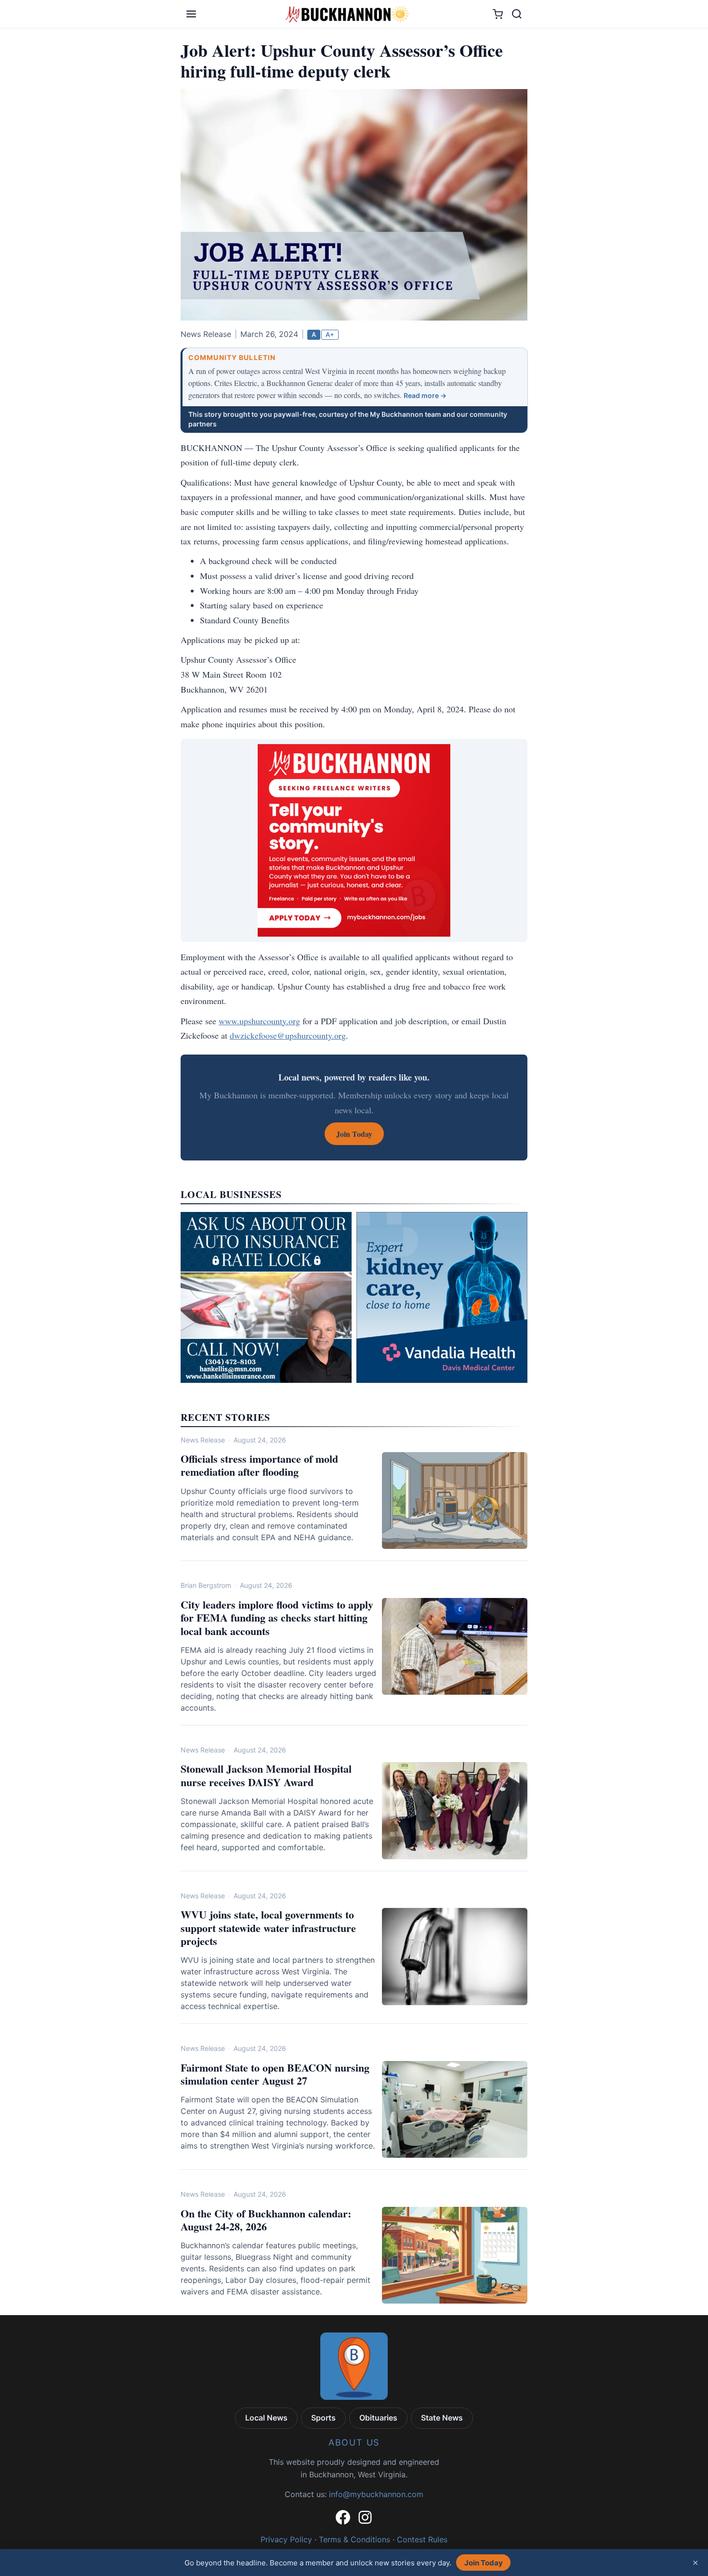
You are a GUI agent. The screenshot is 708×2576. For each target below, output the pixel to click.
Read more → (425, 395)
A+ (330, 335)
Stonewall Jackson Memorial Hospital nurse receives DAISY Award (266, 1775)
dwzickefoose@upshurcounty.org (288, 1035)
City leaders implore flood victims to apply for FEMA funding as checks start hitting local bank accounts (277, 1618)
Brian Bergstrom (206, 1585)
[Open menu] (191, 14)
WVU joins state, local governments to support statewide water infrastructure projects (268, 1928)
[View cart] (498, 14)
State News (442, 2418)
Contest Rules (422, 2539)
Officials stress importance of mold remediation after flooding (259, 1465)
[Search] (517, 14)
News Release (203, 1440)
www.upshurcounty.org (259, 1021)
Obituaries (378, 2418)
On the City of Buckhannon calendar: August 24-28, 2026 (266, 2220)
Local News (266, 2418)
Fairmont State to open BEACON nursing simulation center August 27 (275, 2074)
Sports (323, 2418)
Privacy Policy (286, 2539)
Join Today (484, 2563)
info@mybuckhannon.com (376, 2494)
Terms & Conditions (354, 2539)
